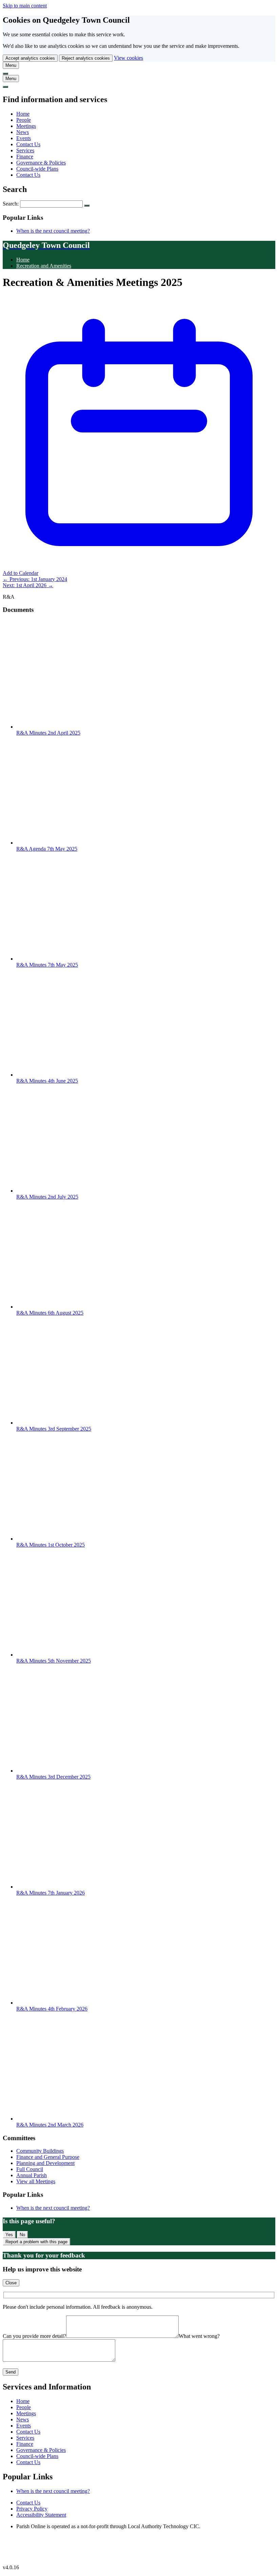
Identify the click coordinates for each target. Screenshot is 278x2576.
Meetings (26, 126)
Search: (11, 204)
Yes (9, 2235)
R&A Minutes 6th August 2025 (50, 1313)
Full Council (30, 2169)
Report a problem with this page (36, 2242)
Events (24, 138)
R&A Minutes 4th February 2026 (52, 2009)
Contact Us (28, 144)
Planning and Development (45, 2163)
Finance (25, 157)
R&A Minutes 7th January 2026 (51, 1893)
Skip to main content (25, 6)
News (23, 132)
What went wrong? (199, 2336)
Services (25, 150)
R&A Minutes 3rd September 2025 (54, 1429)
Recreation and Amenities (44, 266)
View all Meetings (36, 2181)
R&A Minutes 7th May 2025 (47, 965)
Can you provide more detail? (34, 2336)
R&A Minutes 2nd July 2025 (47, 1197)
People (24, 120)
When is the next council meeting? (53, 231)
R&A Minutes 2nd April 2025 (48, 733)
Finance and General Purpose (48, 2157)
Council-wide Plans (37, 169)
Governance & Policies (41, 163)
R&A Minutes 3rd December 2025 (53, 1777)
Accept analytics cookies (30, 58)
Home (23, 114)
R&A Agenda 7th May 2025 (47, 849)
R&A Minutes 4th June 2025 (47, 1081)
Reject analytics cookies (86, 58)
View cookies (128, 58)
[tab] (11, 65)
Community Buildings (40, 2151)
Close (11, 2283)
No (22, 2235)
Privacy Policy (32, 2509)
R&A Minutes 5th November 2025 (54, 1661)
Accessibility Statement (41, 2515)
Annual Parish (32, 2175)
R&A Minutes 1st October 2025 (51, 1545)
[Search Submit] (87, 206)
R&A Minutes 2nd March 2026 (50, 2125)
